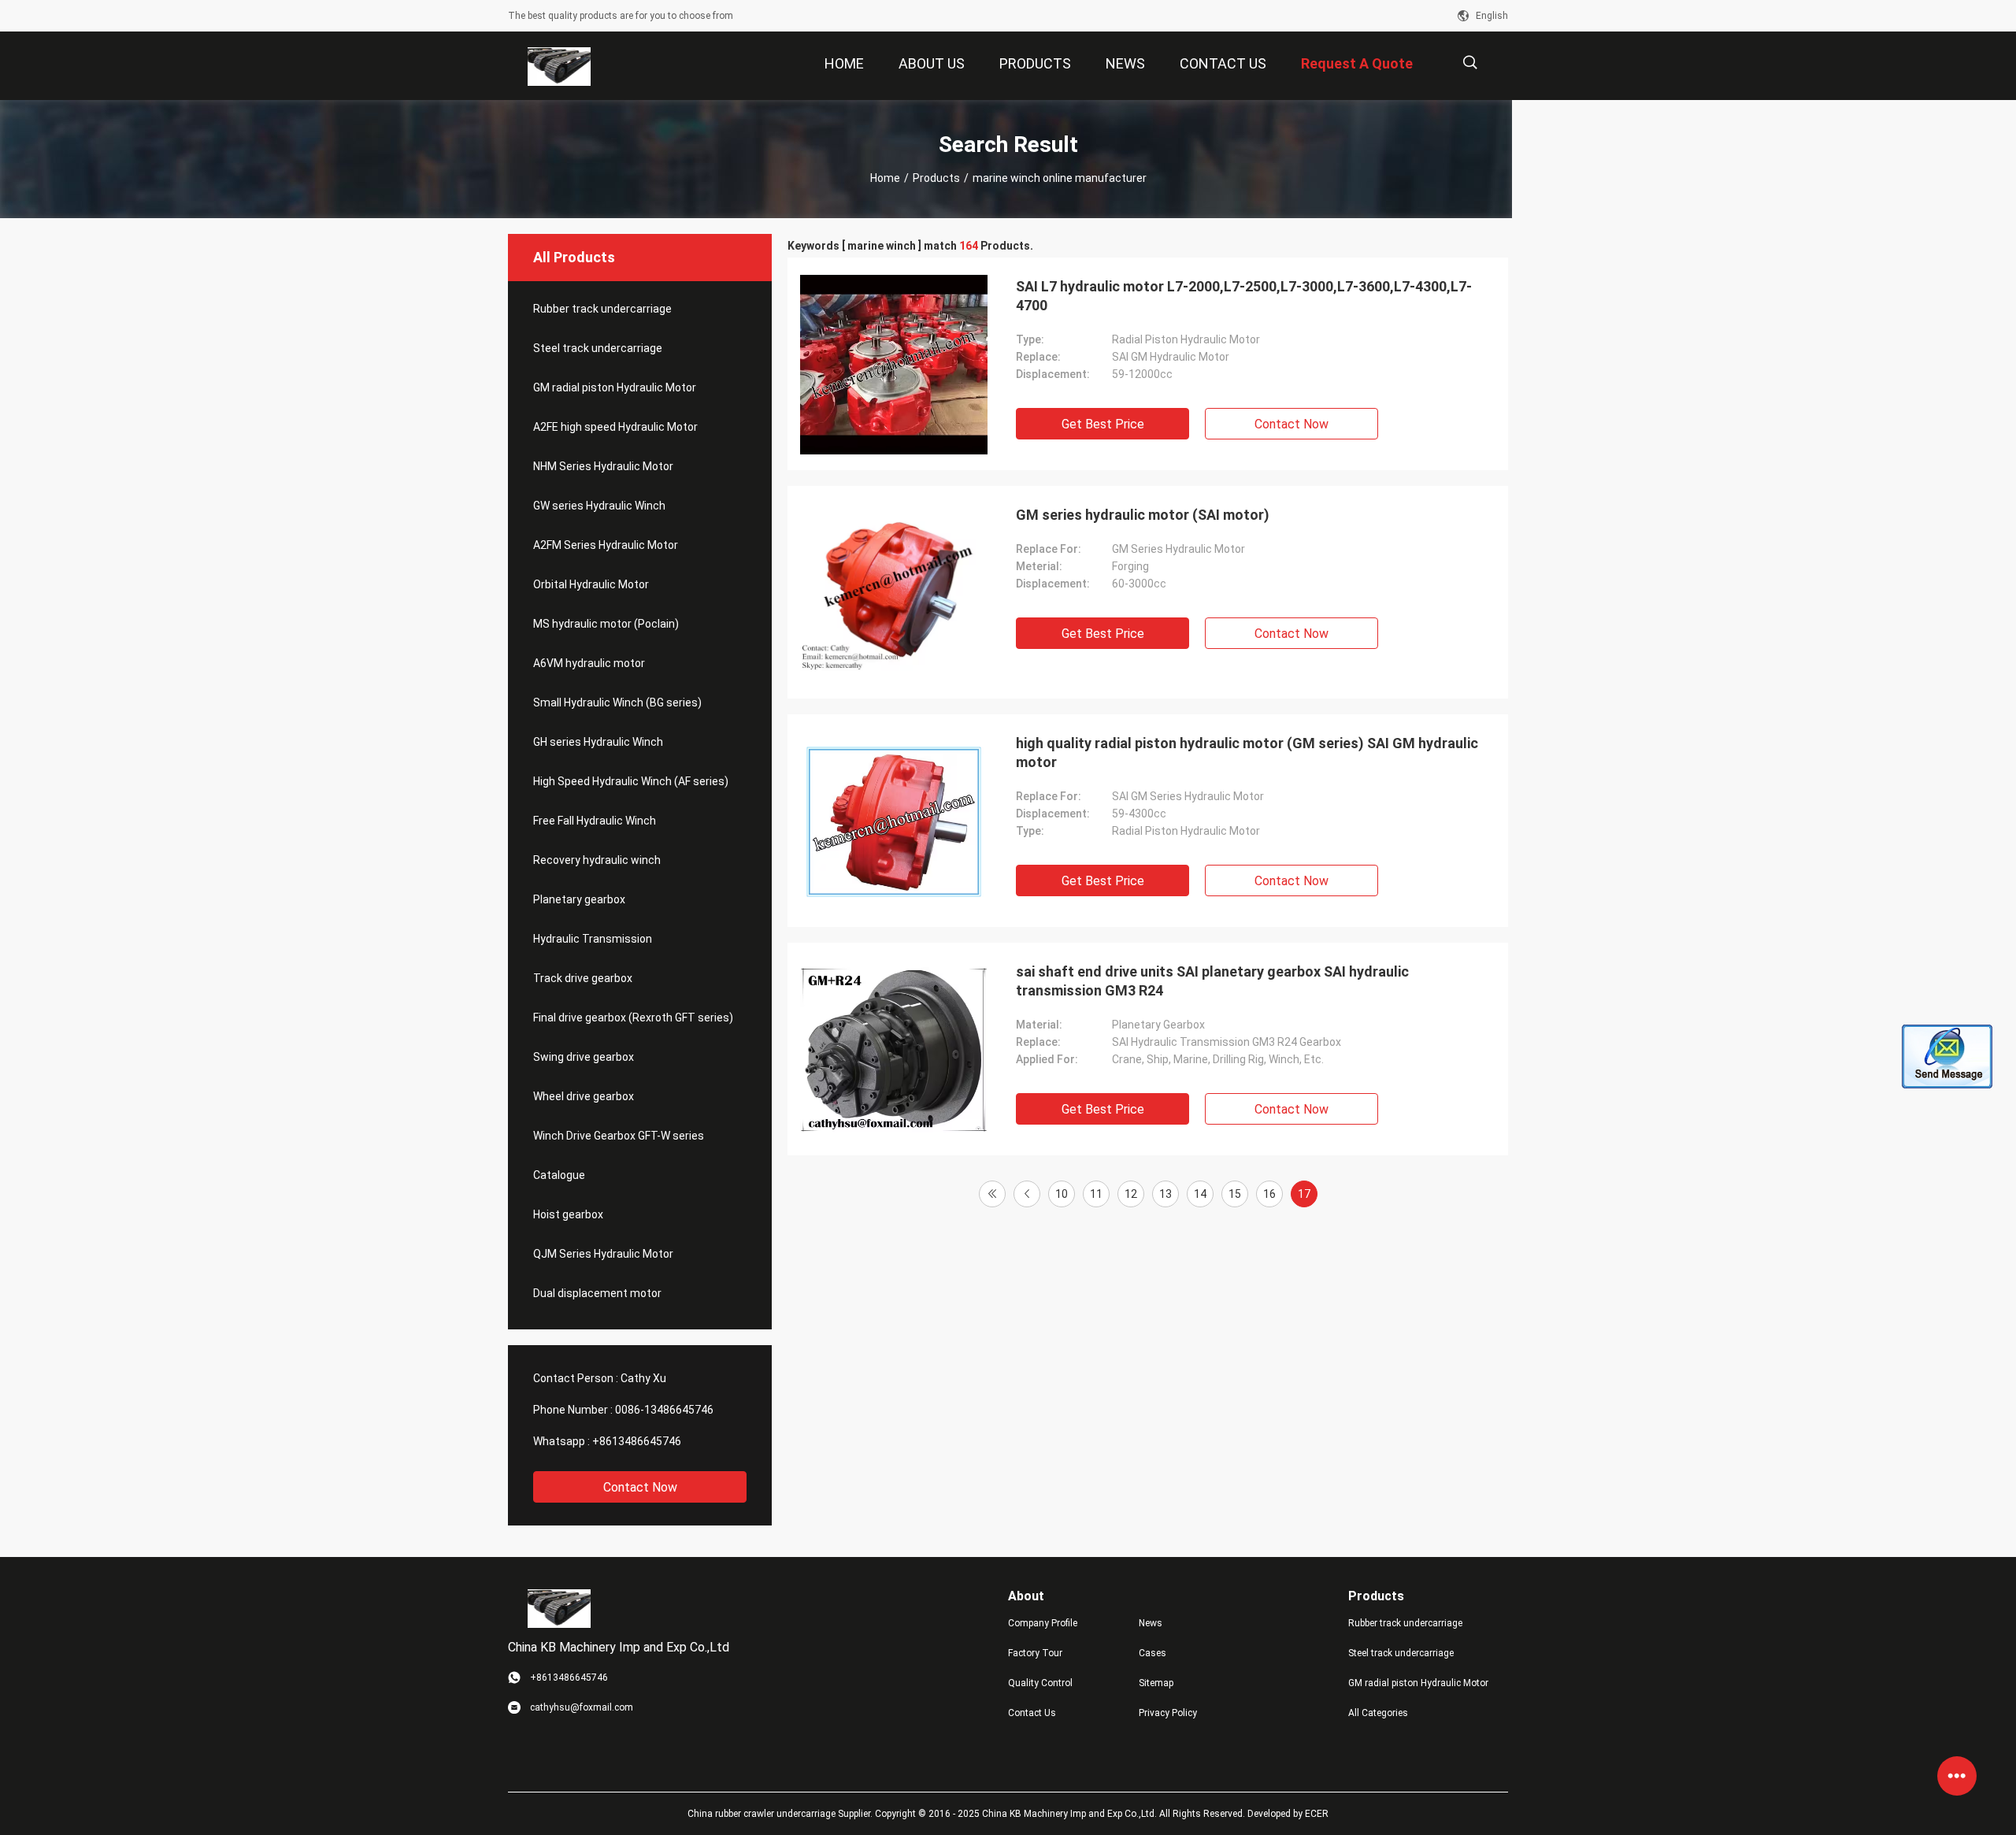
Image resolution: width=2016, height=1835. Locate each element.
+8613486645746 (637, 1441)
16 (1269, 1194)
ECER (1317, 1814)
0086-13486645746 (664, 1410)
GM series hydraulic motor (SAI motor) (1143, 515)
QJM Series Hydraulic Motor (603, 1254)
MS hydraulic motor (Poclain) (606, 624)
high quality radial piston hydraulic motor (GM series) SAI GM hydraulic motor (1247, 753)
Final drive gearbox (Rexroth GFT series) (633, 1018)
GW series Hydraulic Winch (599, 506)
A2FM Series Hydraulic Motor (606, 545)
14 (1200, 1194)
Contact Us (1032, 1713)
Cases (1153, 1653)
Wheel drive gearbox (584, 1096)
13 (1165, 1194)
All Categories (1378, 1713)
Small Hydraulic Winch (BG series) (617, 702)
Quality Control (1040, 1683)
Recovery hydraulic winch (597, 860)
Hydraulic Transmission (593, 939)
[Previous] (1027, 1194)
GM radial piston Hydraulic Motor (615, 387)
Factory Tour (1035, 1653)
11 (1096, 1194)
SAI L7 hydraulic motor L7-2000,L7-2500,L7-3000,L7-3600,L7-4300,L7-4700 (1244, 296)
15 (1235, 1194)
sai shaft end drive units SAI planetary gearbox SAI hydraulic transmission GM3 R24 (1212, 981)
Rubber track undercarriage (602, 309)
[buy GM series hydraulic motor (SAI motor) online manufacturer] (894, 592)
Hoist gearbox (568, 1214)
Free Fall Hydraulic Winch (595, 821)
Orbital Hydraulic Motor (591, 584)
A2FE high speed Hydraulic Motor (615, 427)
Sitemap (1156, 1683)
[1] (992, 1194)
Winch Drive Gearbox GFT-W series (619, 1136)
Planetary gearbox (579, 899)
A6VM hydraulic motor (589, 663)
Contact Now (640, 1487)
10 (1062, 1194)
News (1151, 1623)
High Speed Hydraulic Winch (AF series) (631, 781)
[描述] (1470, 63)
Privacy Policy (1168, 1713)
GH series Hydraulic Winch (598, 742)
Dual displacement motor (597, 1293)
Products (936, 178)
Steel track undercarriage (598, 348)
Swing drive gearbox (584, 1057)
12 (1131, 1194)
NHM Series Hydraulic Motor (603, 466)
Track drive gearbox (583, 978)
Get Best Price (1103, 424)
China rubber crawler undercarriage (762, 1814)
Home (885, 178)
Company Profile (1043, 1623)
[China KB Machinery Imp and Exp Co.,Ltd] (560, 66)
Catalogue (559, 1175)
